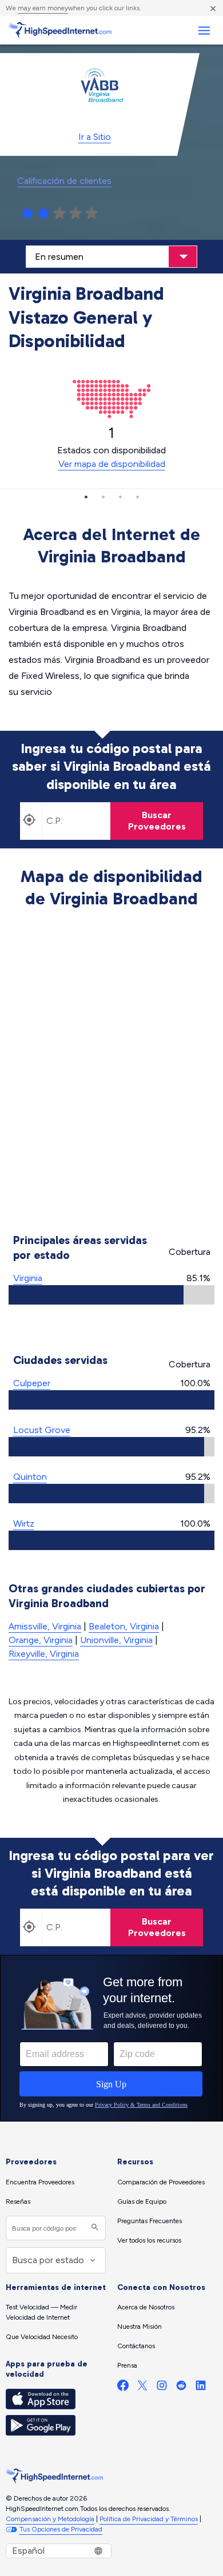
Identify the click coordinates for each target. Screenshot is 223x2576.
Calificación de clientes (64, 181)
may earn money (43, 8)
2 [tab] (103, 497)
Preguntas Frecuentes (150, 2221)
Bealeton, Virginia (124, 1626)
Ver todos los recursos (149, 2240)
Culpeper (32, 1383)
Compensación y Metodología (50, 2519)
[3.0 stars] (59, 214)
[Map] (112, 1073)
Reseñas (18, 2201)
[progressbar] (111, 1295)
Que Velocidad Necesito (42, 2337)
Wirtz (24, 1524)
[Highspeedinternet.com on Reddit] (181, 2388)
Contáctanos (136, 2346)
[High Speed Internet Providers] (60, 30)
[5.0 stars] (91, 214)
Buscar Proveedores (157, 821)
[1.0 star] (27, 214)
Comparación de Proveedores (161, 2182)
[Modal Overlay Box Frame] (111, 2038)
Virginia (28, 1278)
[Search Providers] (93, 2228)
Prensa (127, 2365)
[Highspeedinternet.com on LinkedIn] (201, 2388)
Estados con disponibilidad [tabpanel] (111, 447)
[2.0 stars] (43, 214)
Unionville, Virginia (116, 1640)
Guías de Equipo (142, 2201)
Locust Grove (42, 1430)
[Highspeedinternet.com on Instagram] (162, 2388)
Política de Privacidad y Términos (149, 2519)
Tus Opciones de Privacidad (61, 2529)
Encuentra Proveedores (40, 2182)
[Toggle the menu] (204, 31)
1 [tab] (86, 497)
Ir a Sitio (95, 137)
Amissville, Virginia (45, 1626)
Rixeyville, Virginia (44, 1654)
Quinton (30, 1477)
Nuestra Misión (140, 2327)
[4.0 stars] (75, 214)
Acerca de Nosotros (146, 2307)
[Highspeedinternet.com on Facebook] (123, 2388)
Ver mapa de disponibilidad (112, 464)
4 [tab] (137, 497)
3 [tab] (120, 497)
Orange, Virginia (41, 1640)
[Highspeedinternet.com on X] (142, 2388)
